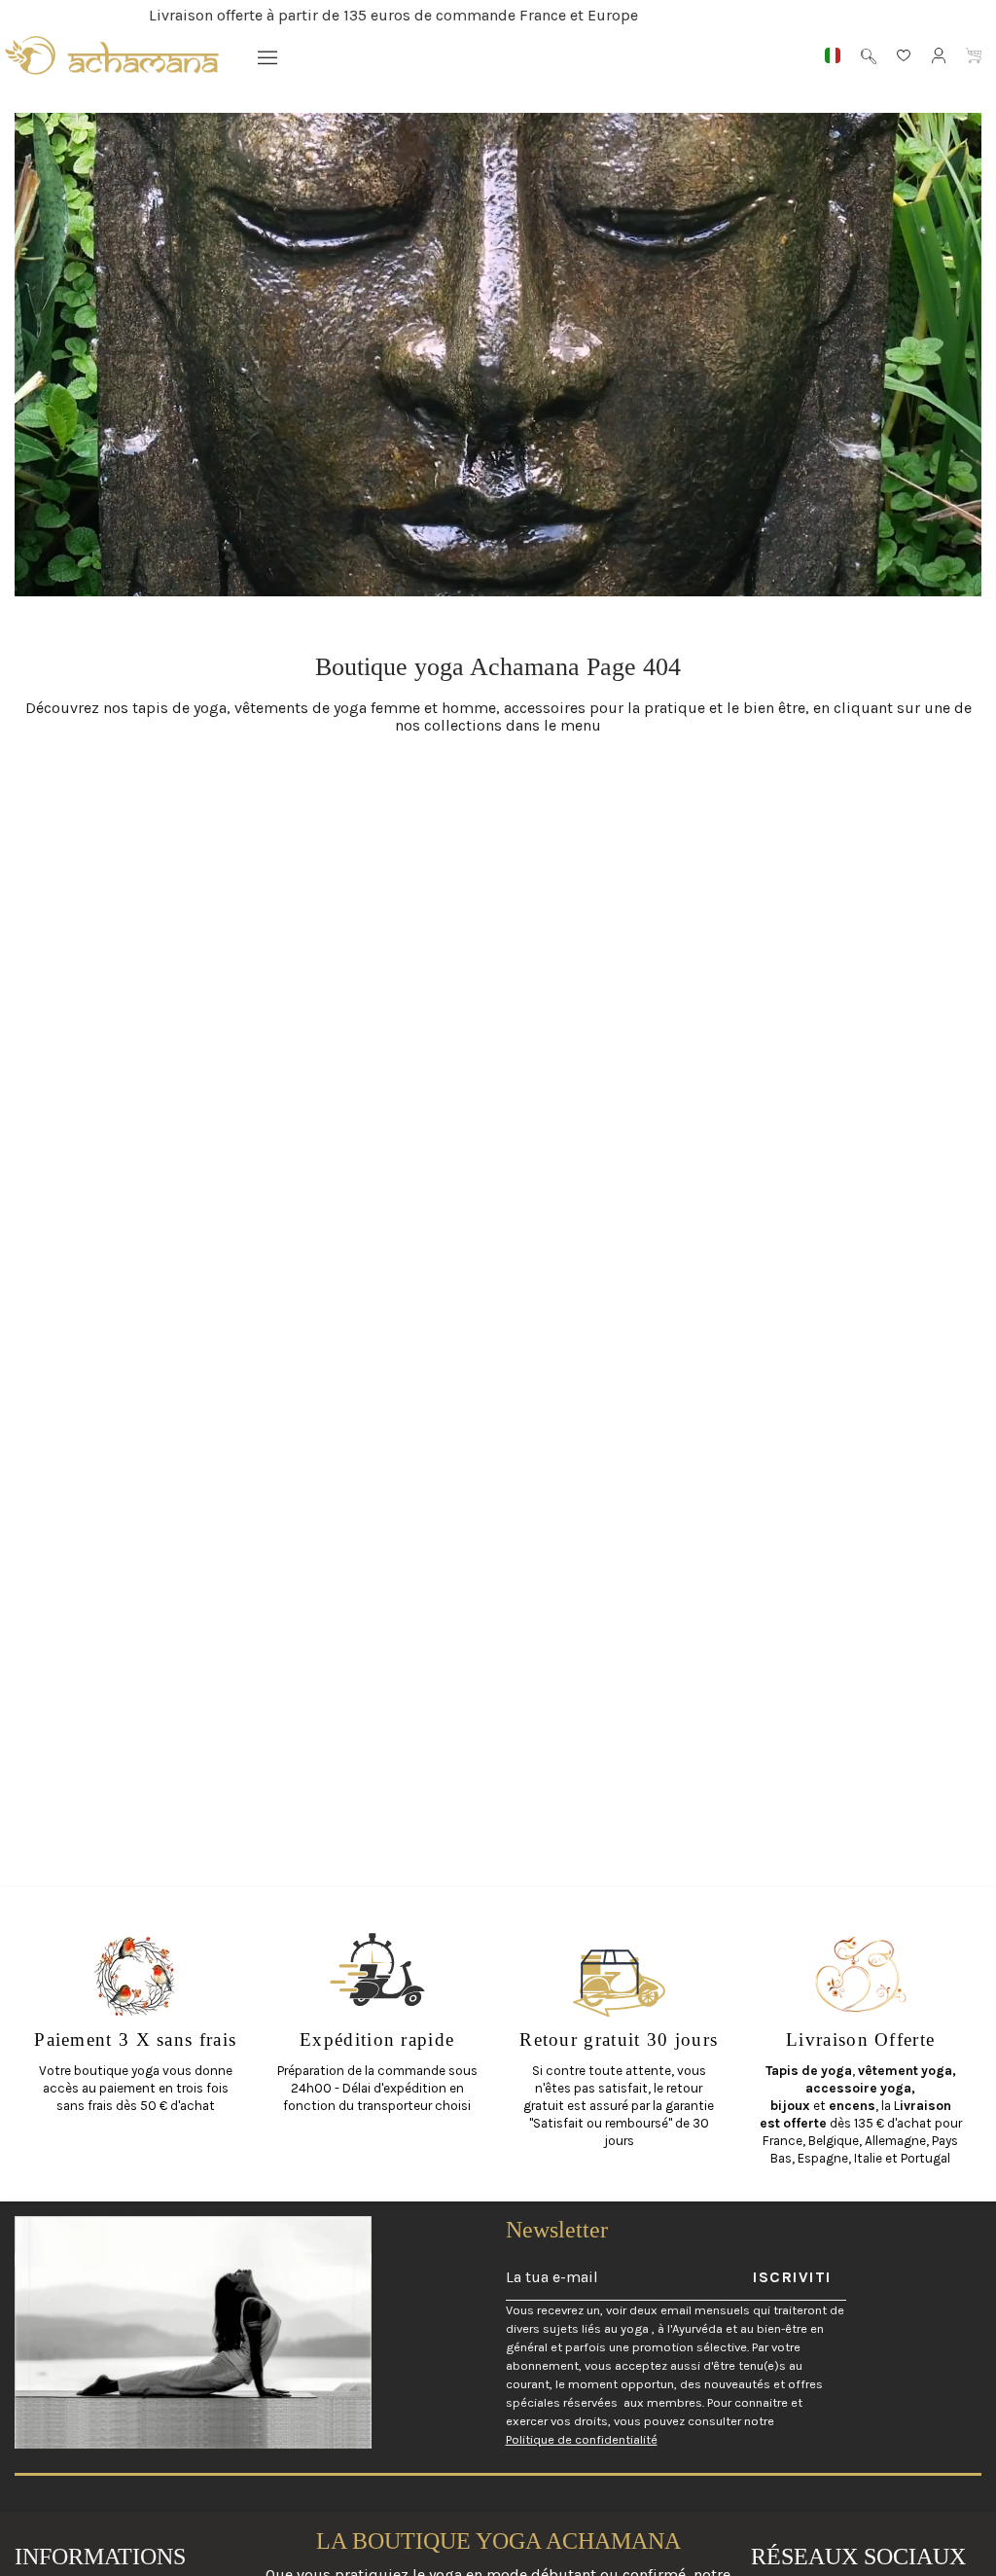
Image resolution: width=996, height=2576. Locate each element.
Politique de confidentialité (582, 2439)
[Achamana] (112, 55)
